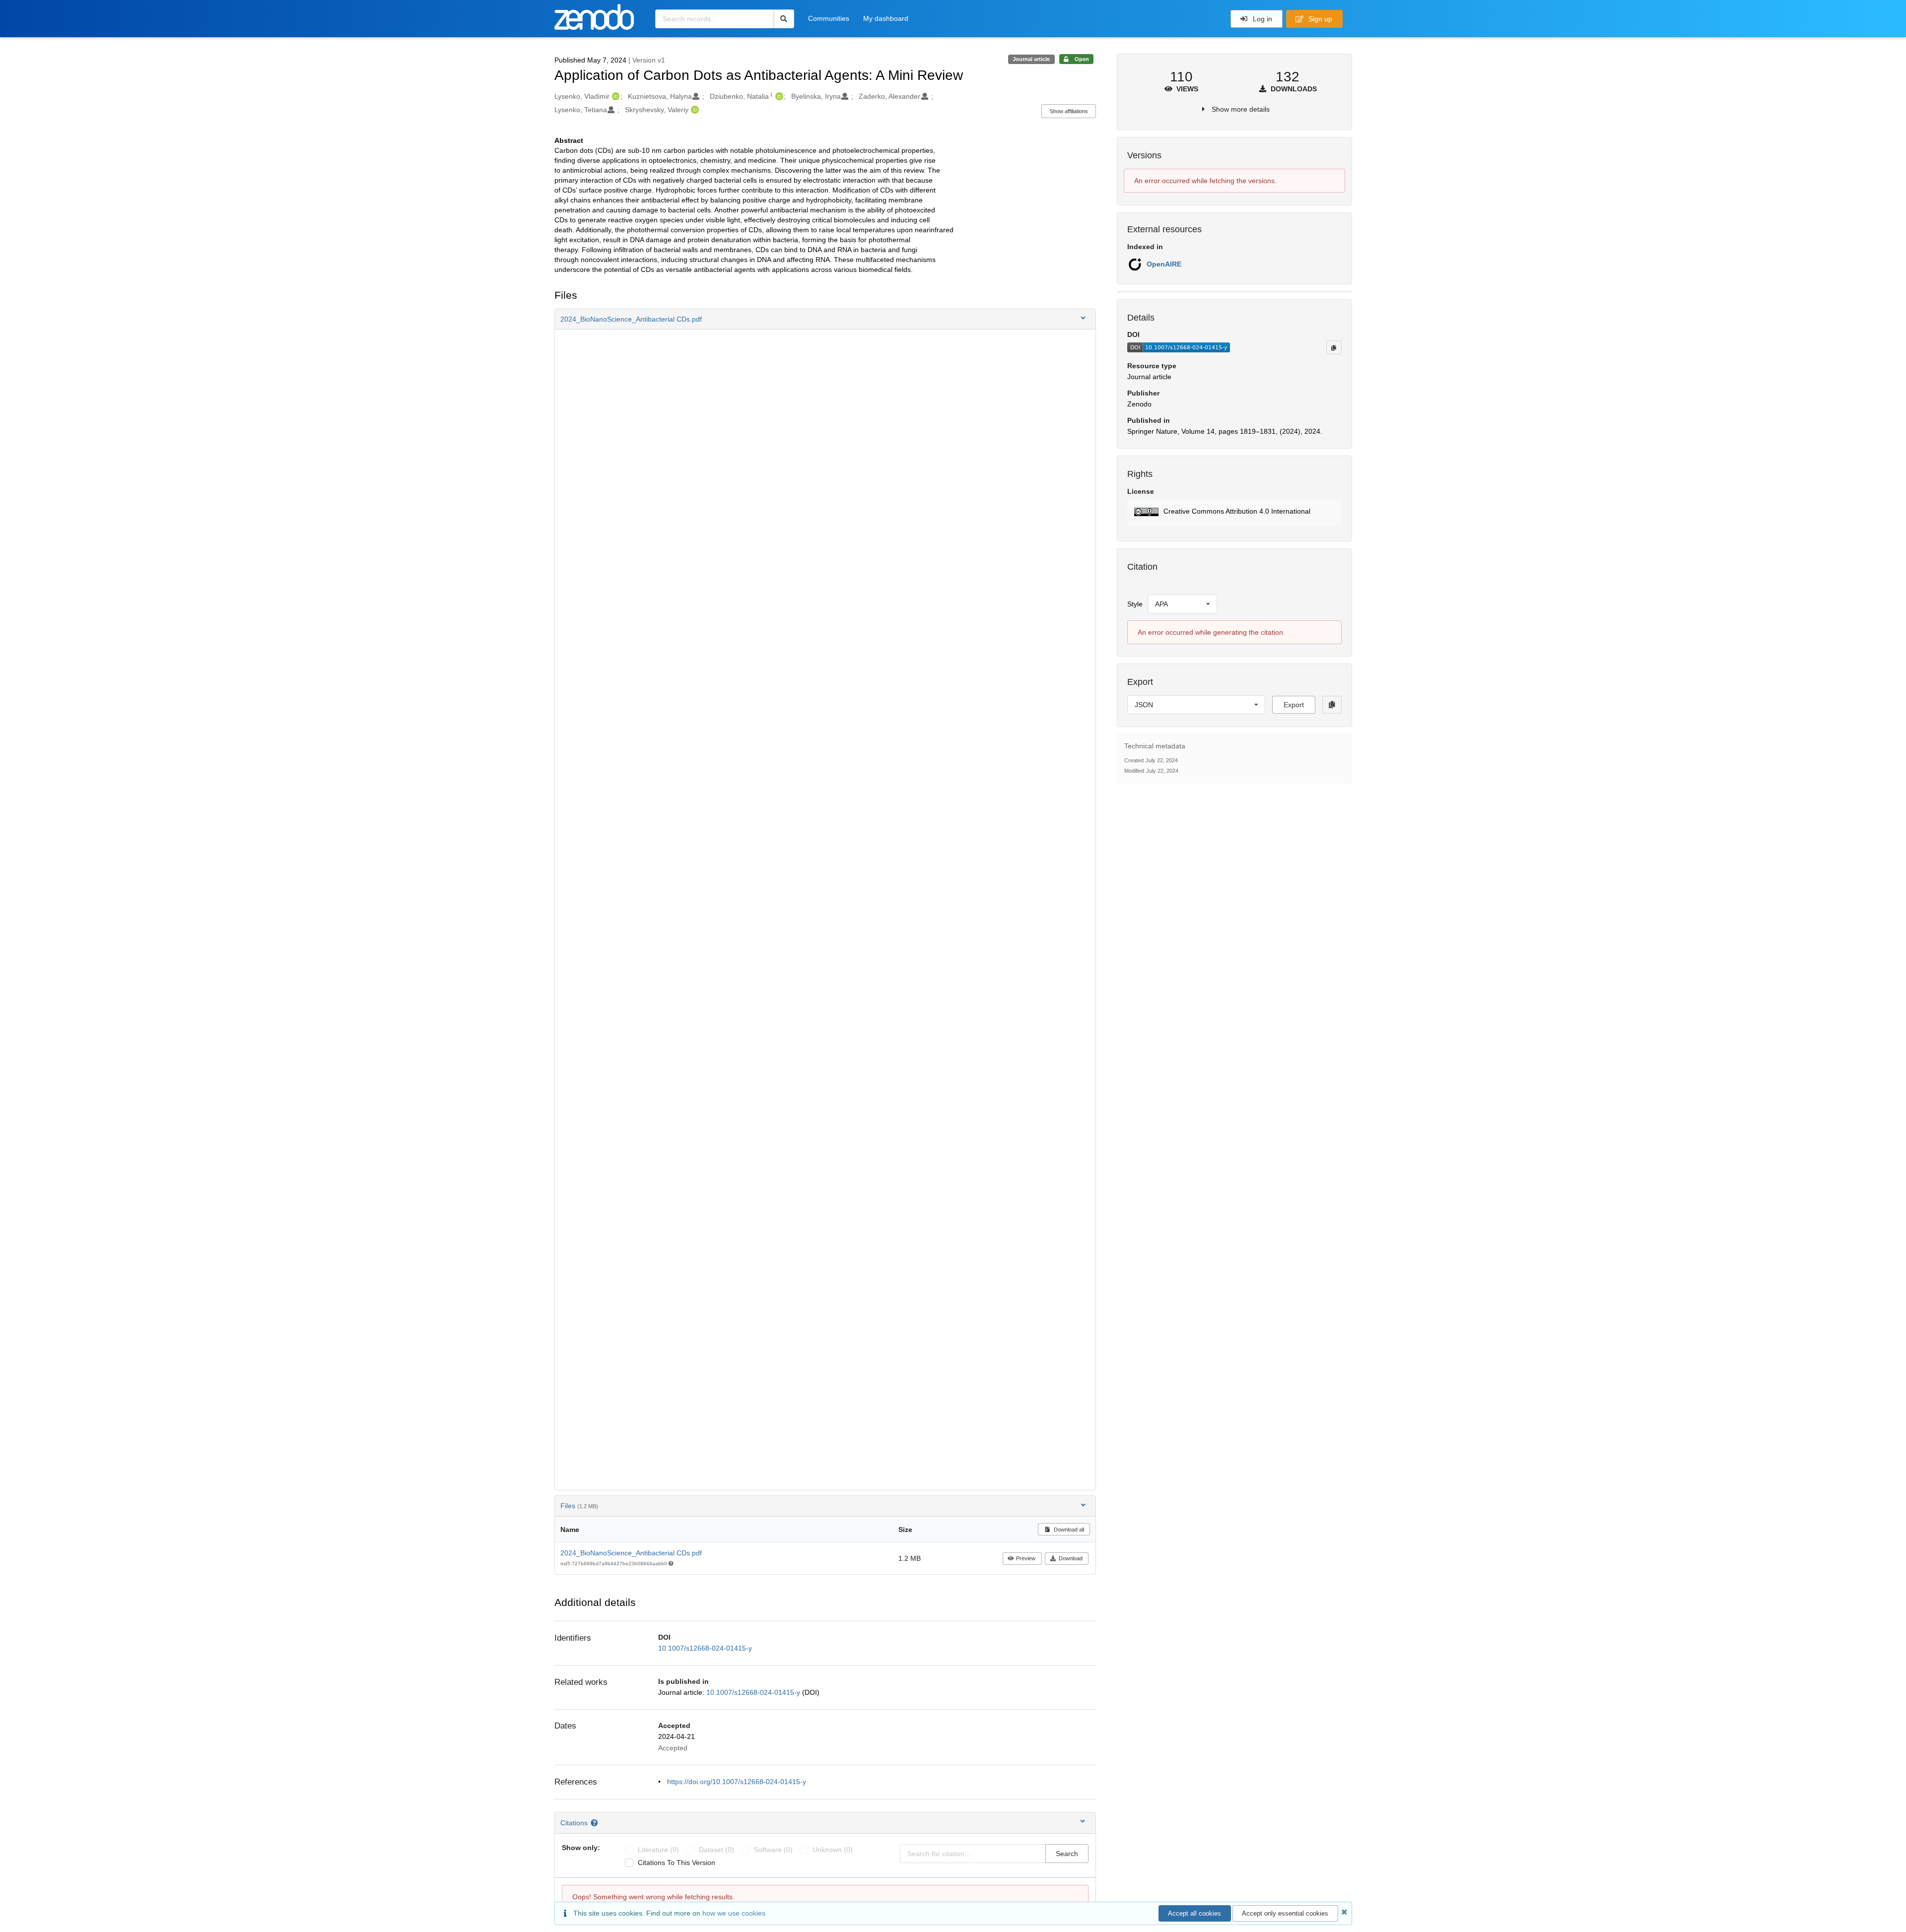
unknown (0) (833, 1850)
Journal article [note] (1031, 59)
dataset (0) (716, 1850)
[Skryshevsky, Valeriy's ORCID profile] (694, 110)
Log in (1261, 19)
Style (1135, 604)
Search (1067, 1854)
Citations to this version (677, 1863)
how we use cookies (734, 1913)
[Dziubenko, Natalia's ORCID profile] (778, 96)
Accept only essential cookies (1285, 1913)
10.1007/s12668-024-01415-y (705, 1648)
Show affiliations (1069, 111)
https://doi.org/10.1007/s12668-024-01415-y (737, 1782)
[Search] (784, 19)
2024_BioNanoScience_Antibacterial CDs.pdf (631, 1553)
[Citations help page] (595, 1823)
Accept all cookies (1194, 1913)
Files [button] (579, 1506)
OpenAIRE (1164, 264)
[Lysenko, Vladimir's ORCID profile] (615, 96)
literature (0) (658, 1850)
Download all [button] (1068, 1530)
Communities (829, 18)
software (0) (773, 1850)
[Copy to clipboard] (1334, 347)
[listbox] (1182, 604)
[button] (825, 319)
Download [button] (1071, 1558)
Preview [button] (1026, 1558)
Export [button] (1294, 705)
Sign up (1319, 19)
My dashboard (886, 18)
